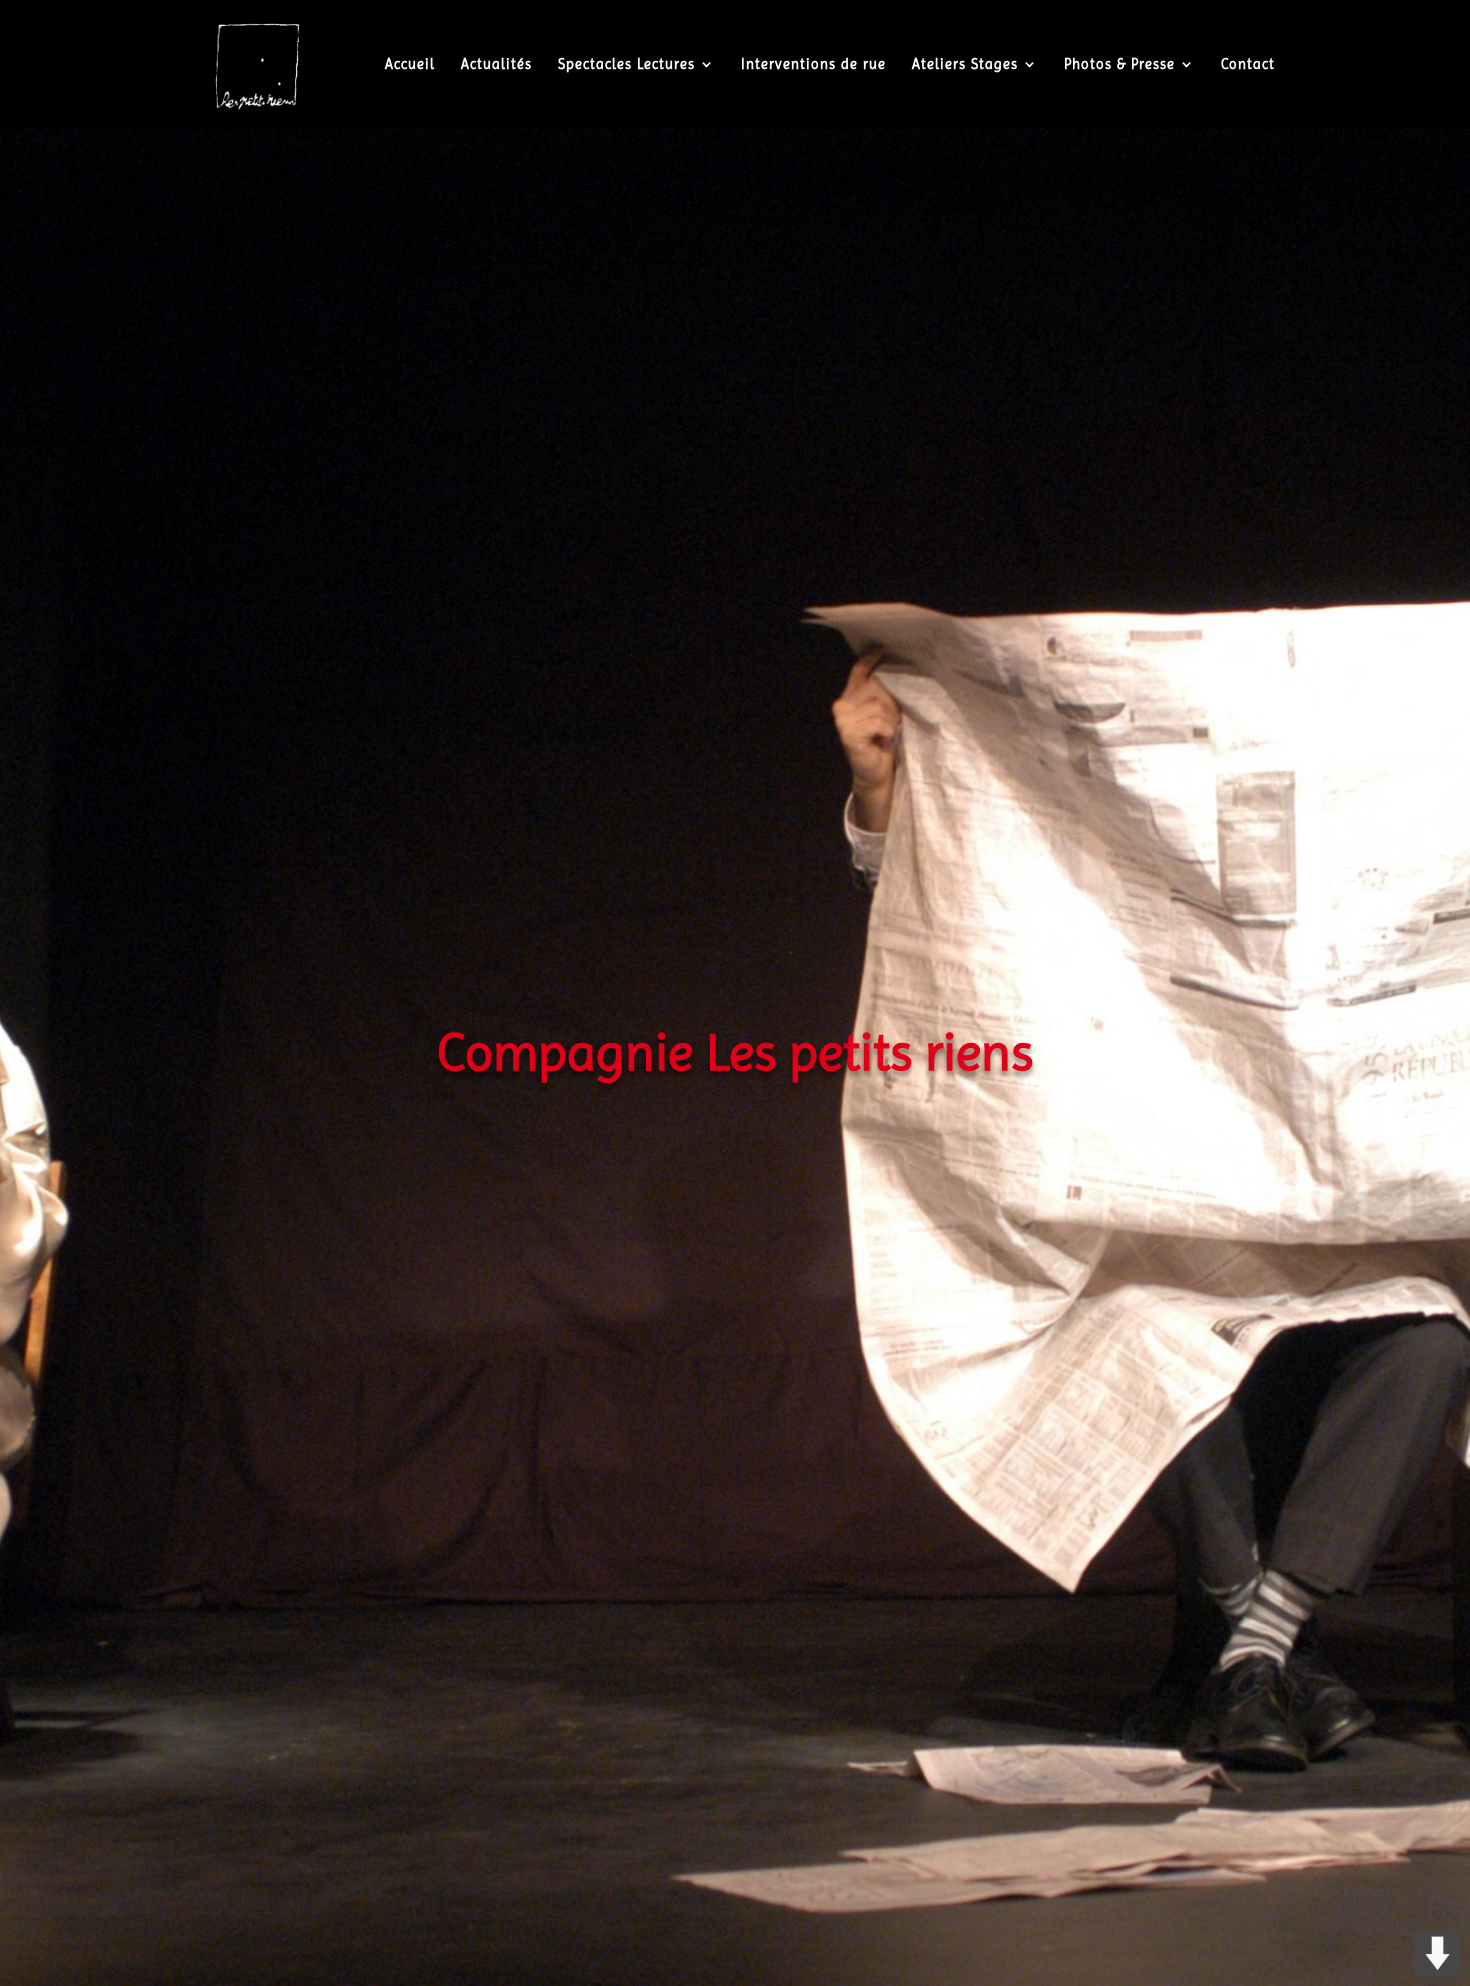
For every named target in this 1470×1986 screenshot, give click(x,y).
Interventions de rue (813, 64)
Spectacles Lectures (626, 64)
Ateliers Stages (965, 64)
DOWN (1437, 1953)
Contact (1248, 64)
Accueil (410, 64)
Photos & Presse (1119, 64)
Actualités (496, 64)
